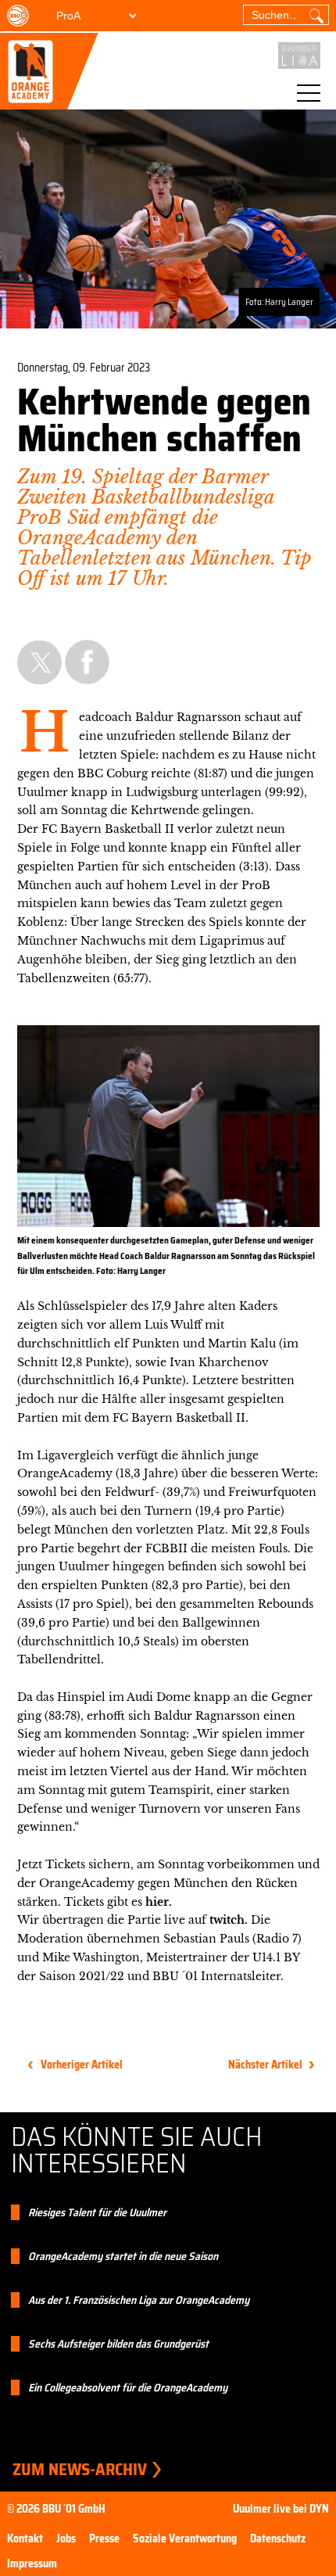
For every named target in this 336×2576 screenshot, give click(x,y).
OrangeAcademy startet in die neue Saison (123, 2256)
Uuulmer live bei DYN (281, 2509)
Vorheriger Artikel (82, 2065)
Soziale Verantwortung (185, 2538)
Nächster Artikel (265, 2065)
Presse (104, 2538)
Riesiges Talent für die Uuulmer (97, 2212)
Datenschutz (278, 2538)
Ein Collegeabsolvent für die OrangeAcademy (128, 2388)
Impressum (32, 2563)
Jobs (66, 2538)
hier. (160, 1902)
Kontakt (25, 2538)
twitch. (229, 1920)
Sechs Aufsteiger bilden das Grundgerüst (118, 2344)
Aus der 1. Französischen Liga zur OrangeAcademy (139, 2300)
